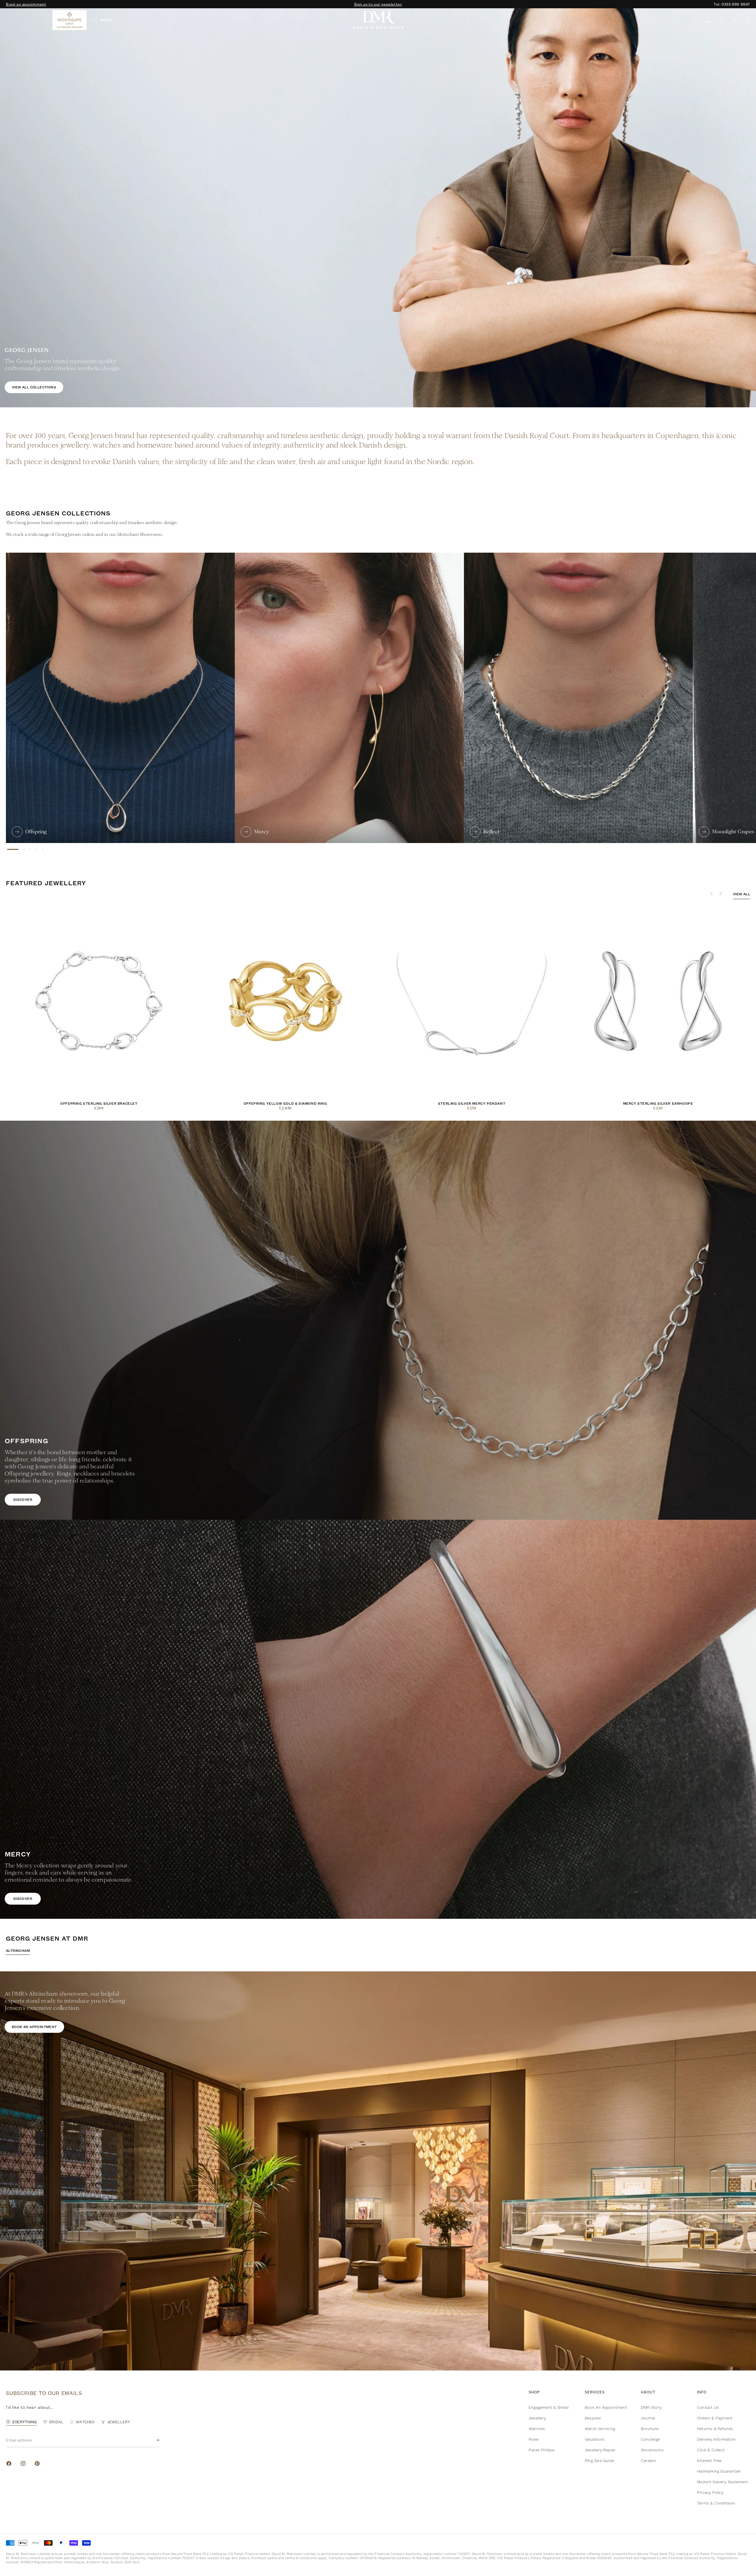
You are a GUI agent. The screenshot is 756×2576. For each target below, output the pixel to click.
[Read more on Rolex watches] (28, 20)
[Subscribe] (153, 2440)
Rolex (534, 2439)
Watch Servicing (600, 2429)
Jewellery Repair (600, 2450)
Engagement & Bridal (549, 2407)
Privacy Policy (710, 2492)
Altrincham (18, 1951)
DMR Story (651, 2407)
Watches (537, 2429)
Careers (648, 2461)
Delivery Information (716, 2439)
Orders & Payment (715, 2418)
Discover (23, 1499)
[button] (746, 20)
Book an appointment (26, 4)
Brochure (650, 2429)
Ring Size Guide (599, 2461)
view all (742, 894)
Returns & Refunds (715, 2429)
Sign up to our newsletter (378, 4)
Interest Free (709, 2461)
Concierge (650, 2439)
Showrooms (652, 2450)
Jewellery (537, 2418)
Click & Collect (711, 2450)
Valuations (595, 2439)
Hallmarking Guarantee (719, 2471)
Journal (648, 2418)
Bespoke (593, 2418)
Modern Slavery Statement (722, 2482)
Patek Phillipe (541, 2450)
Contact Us (708, 2407)
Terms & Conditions (716, 2503)
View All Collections (34, 387)
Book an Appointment (606, 2407)
